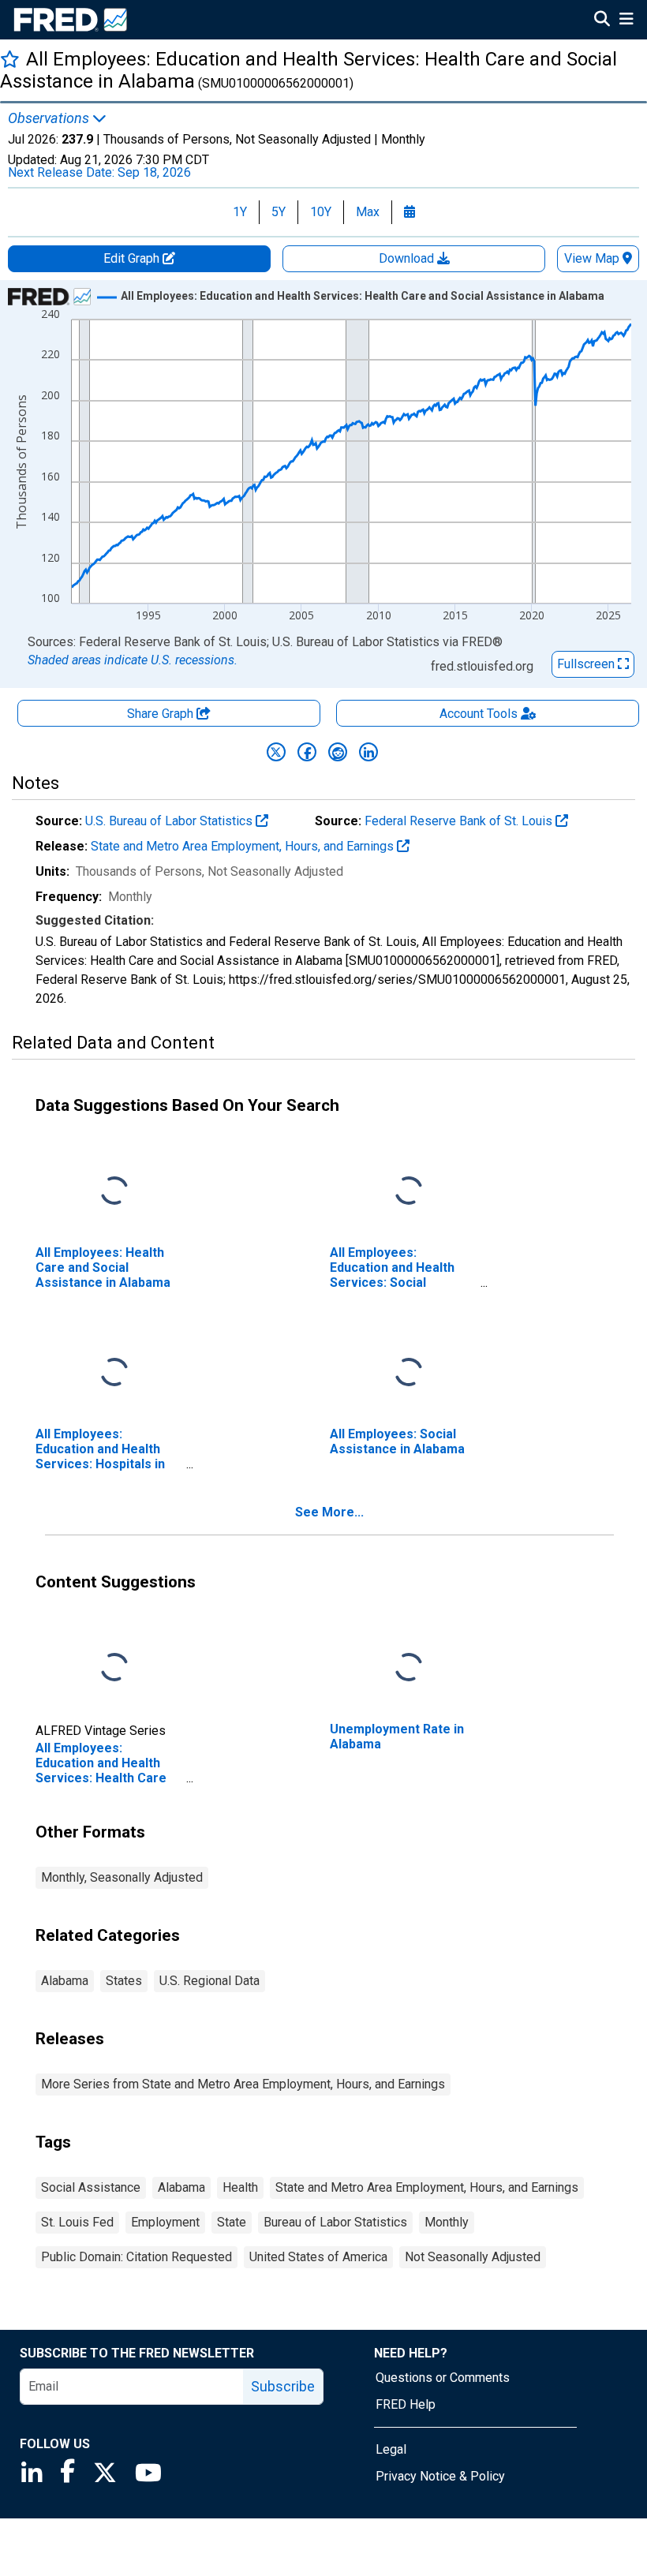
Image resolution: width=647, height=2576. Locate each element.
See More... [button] (329, 1512)
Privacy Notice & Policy (440, 2476)
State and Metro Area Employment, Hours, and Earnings (244, 846)
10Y (321, 212)
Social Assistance (91, 2187)
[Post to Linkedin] (368, 752)
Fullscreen (587, 664)
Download (408, 258)
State (232, 2222)
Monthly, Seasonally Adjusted (122, 1877)
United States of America (318, 2257)
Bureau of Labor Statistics (335, 2222)
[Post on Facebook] (307, 752)
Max (368, 212)
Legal (391, 2449)
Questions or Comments (443, 2378)
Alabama (65, 1981)
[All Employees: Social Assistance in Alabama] (409, 1373)
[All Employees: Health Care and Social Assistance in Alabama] (114, 1192)
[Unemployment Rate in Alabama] (409, 1668)
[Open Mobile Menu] (626, 21)
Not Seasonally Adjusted (473, 2257)
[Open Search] (602, 21)
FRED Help (406, 2404)
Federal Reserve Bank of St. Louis (460, 821)
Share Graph (162, 714)
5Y (279, 212)
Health (240, 2187)
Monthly (447, 2222)
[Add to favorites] (10, 59)
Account (479, 714)
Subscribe (283, 2386)
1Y (240, 212)
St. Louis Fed (77, 2222)
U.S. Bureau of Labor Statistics (170, 821)
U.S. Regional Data (209, 1981)
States (124, 1981)
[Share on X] (276, 752)
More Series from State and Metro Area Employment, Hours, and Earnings (243, 2084)
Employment (165, 2222)
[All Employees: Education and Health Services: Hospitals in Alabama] (114, 1373)
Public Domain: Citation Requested (137, 2257)
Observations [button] (50, 118)
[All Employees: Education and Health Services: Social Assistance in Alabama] (409, 1192)
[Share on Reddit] (338, 752)
